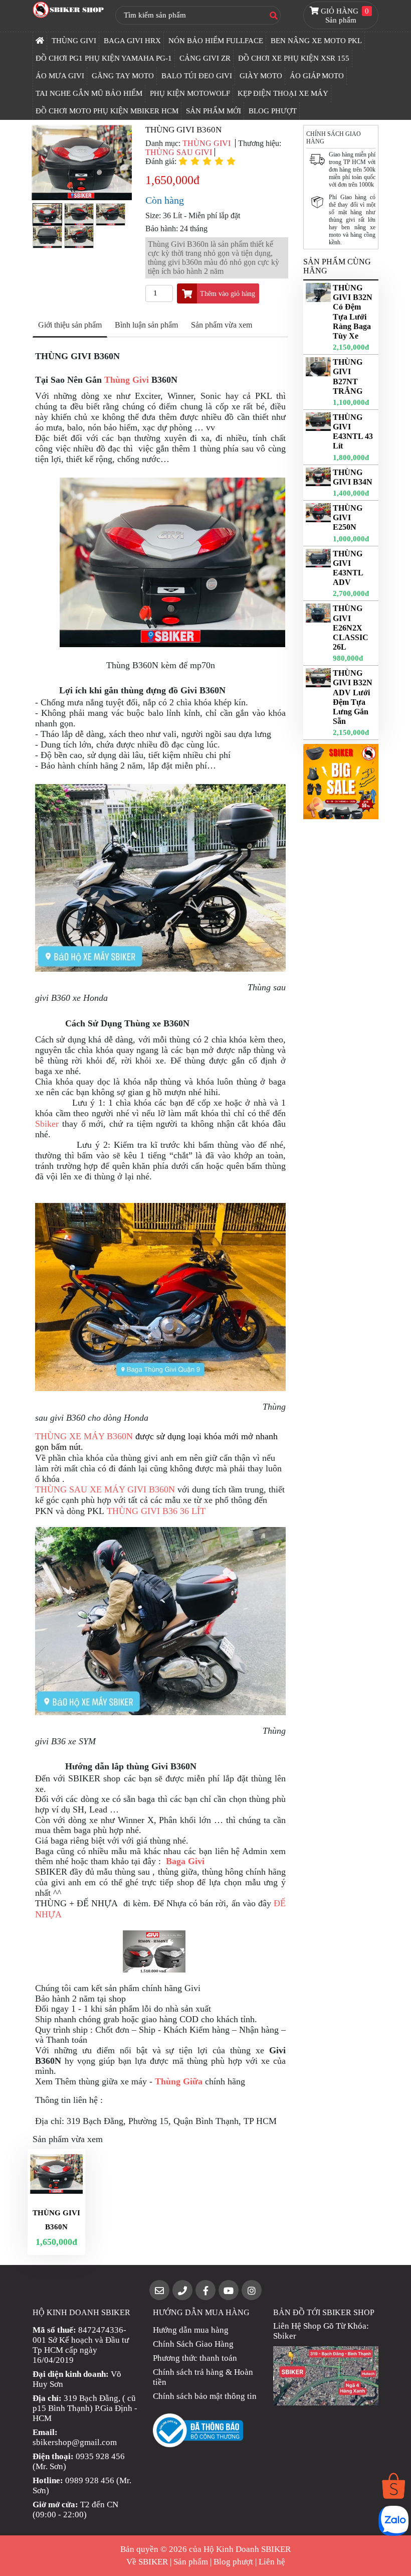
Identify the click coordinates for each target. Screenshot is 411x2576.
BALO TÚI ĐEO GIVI (197, 76)
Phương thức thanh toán (195, 2358)
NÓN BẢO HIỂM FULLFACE (216, 41)
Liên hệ (272, 2562)
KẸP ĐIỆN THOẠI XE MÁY (283, 93)
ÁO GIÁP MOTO (317, 76)
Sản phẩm (191, 2562)
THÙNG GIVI (74, 41)
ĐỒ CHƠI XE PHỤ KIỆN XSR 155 (294, 58)
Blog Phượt (273, 111)
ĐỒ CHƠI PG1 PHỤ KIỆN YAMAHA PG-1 (104, 58)
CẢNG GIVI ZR (205, 58)
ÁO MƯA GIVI (60, 76)
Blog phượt (233, 2562)
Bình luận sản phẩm (146, 325)
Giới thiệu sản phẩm (70, 325)
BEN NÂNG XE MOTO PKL (316, 41)
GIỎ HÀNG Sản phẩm (344, 16)
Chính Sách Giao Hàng (193, 2344)
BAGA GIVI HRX (132, 41)
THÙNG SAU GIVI (179, 152)
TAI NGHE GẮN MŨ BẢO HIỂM (89, 93)
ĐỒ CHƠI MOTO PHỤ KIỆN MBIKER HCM (107, 111)
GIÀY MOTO (261, 76)
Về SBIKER (147, 2562)
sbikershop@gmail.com (75, 2442)
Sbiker (47, 1124)
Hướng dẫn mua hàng (191, 2330)
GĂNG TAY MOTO (123, 76)
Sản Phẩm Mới (214, 111)
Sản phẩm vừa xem (222, 325)
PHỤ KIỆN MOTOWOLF (190, 93)
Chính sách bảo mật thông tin (205, 2396)
